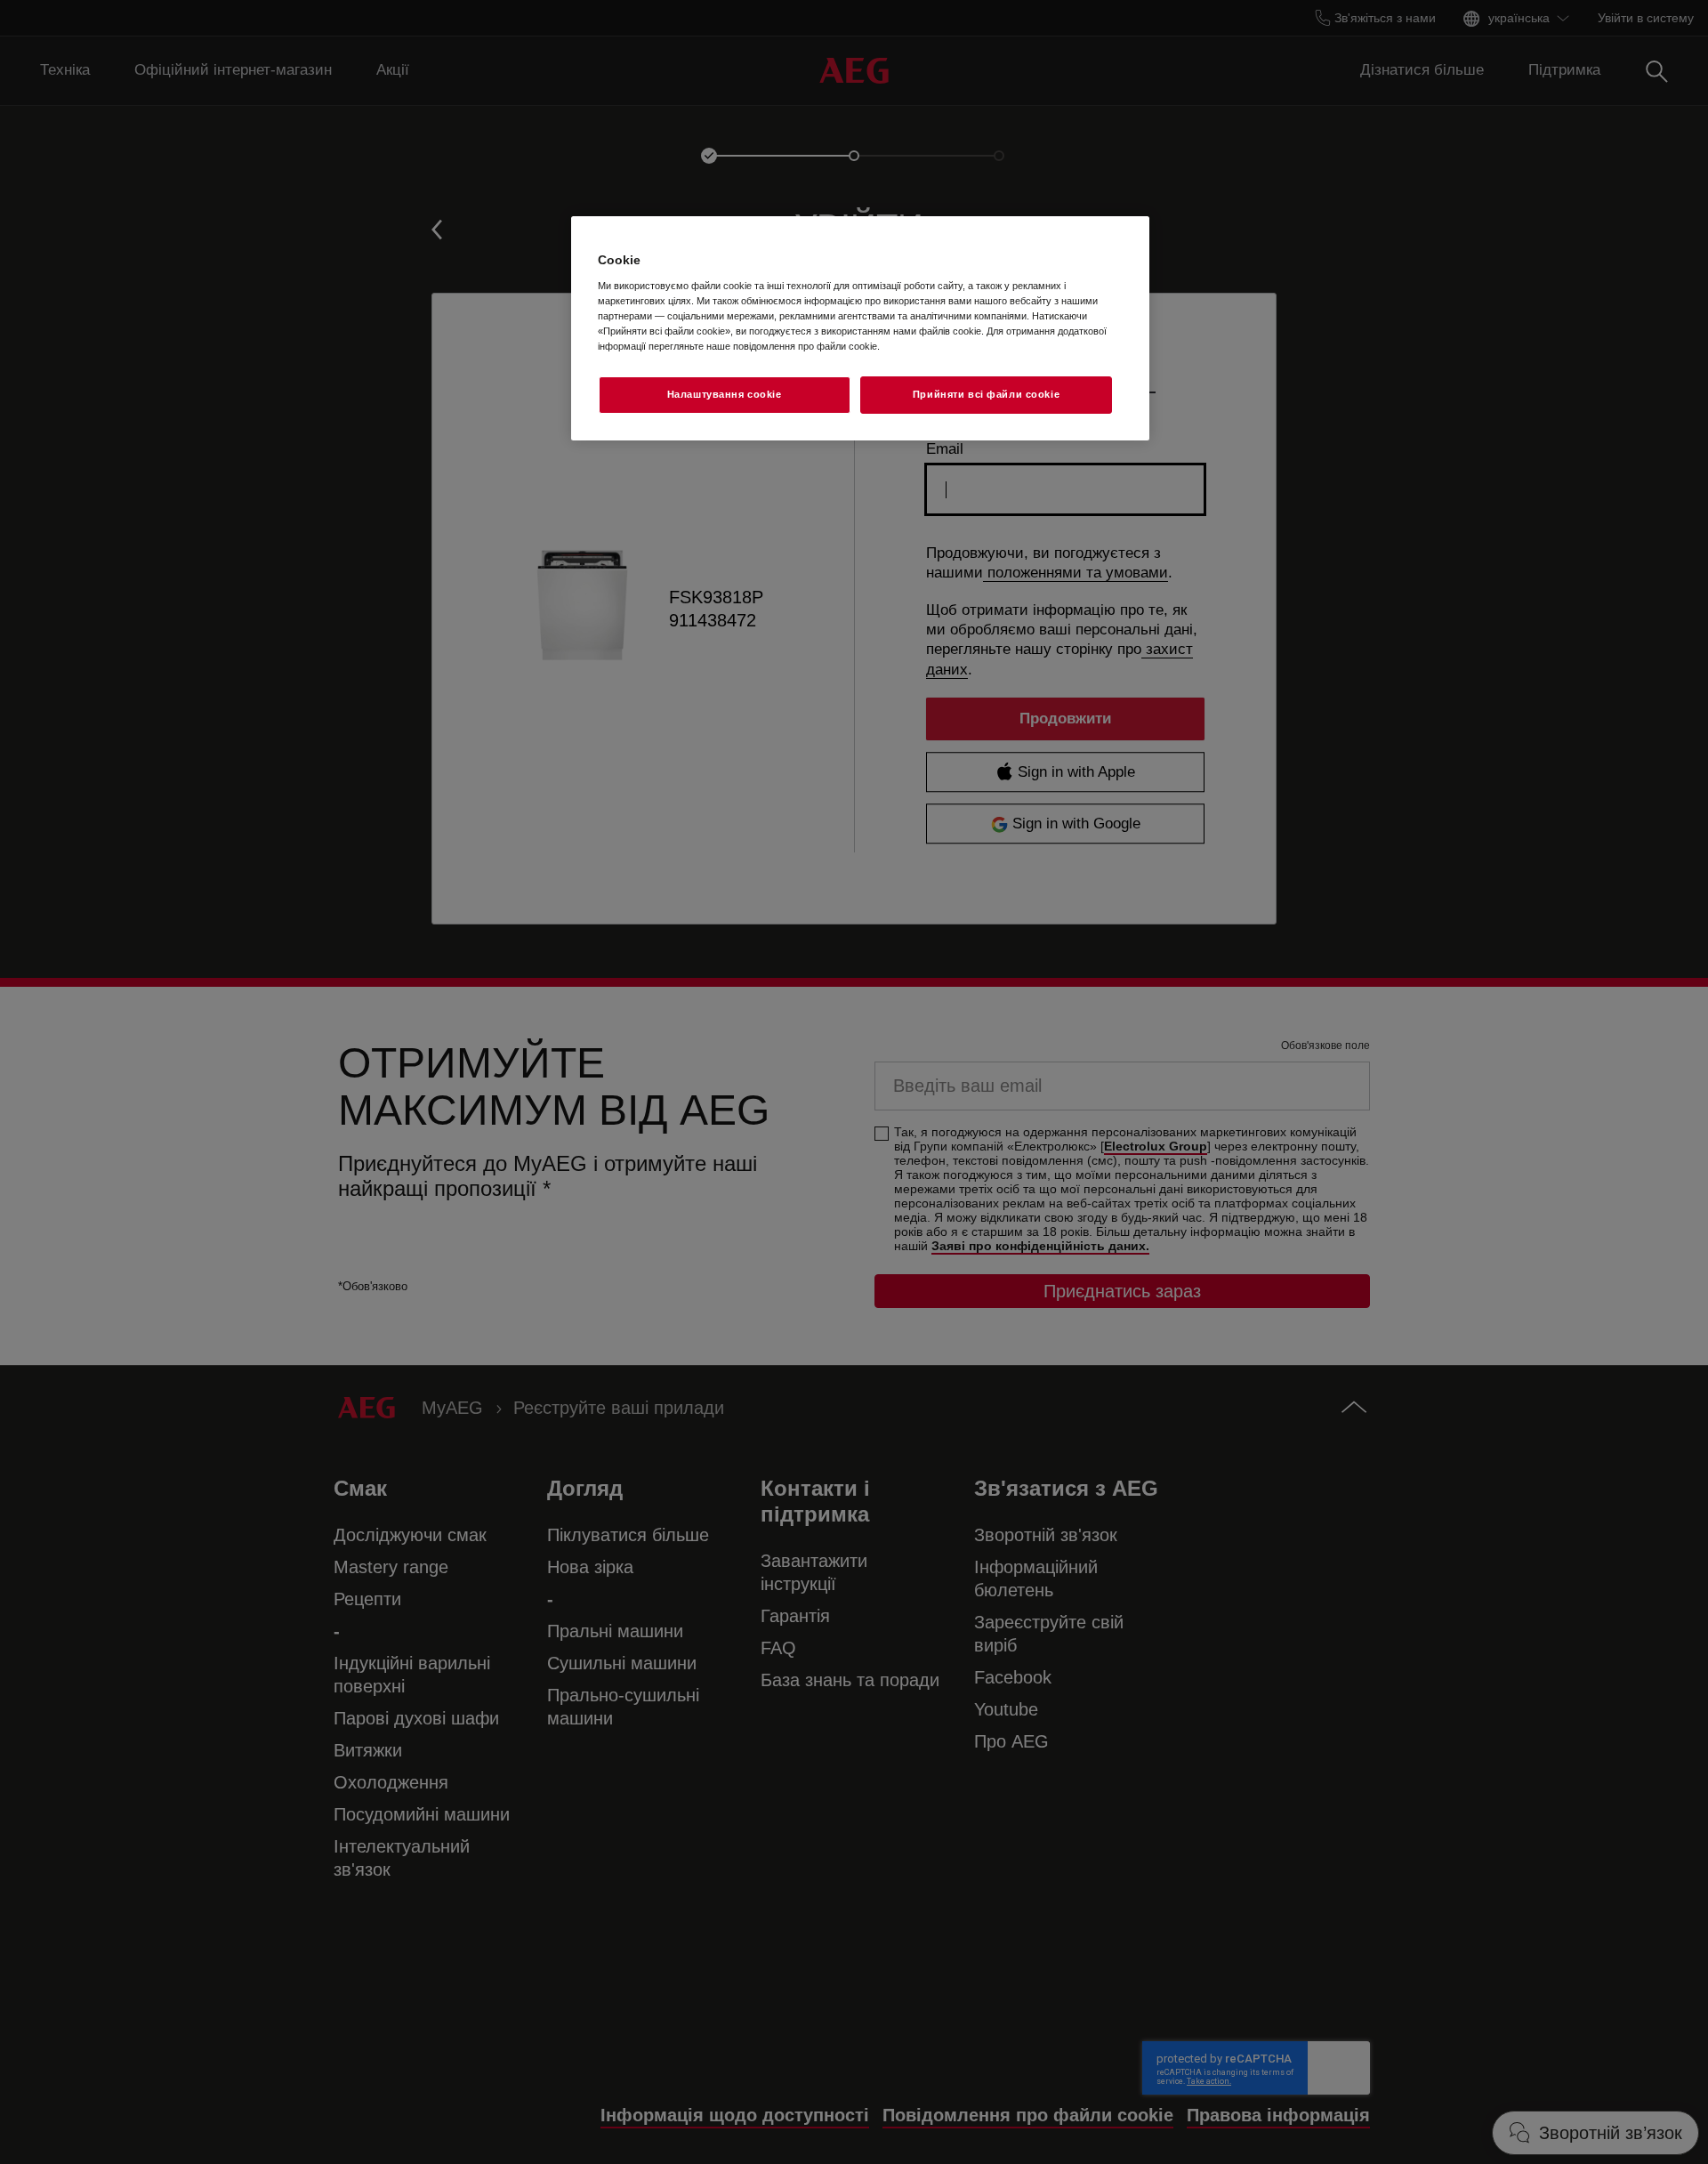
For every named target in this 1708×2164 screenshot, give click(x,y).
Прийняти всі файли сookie (986, 394)
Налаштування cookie (725, 394)
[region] (860, 328)
